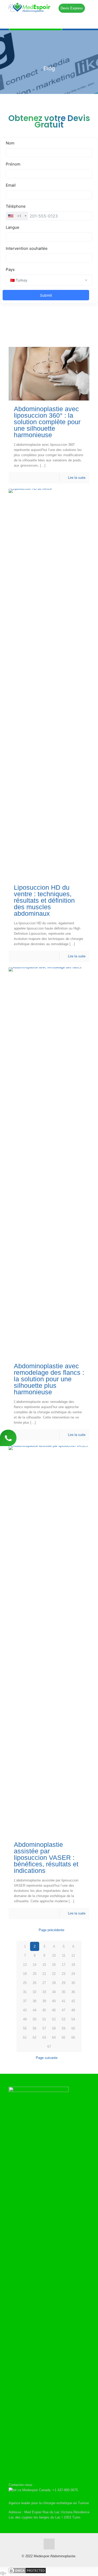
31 (25, 1992)
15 (44, 1965)
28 (54, 1983)
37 (25, 2001)
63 (44, 2037)
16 (54, 1965)
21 (44, 1974)
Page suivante (47, 2058)
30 (73, 1983)
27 (44, 1983)
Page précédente (51, 1930)
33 (44, 1992)
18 (73, 1965)
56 (34, 2028)
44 (34, 2010)
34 (54, 1992)
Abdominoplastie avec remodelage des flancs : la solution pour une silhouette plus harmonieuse (49, 1379)
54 (73, 2019)
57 (44, 2028)
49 (25, 2019)
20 (34, 1974)
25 (25, 1983)
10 (54, 1955)
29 (64, 1983)
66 (73, 2037)
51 (44, 2019)
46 (54, 2010)
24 (73, 1974)
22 (54, 1974)
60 (73, 2028)
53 (64, 2019)
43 (25, 2010)
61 (25, 2037)
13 (25, 1965)
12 (73, 1955)
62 (34, 2037)
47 (64, 2010)
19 (25, 1974)
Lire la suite (77, 478)
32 (34, 1992)
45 (44, 2010)
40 (54, 2001)
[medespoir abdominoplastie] (49, 8)
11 (64, 1955)
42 (73, 2001)
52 (54, 2019)
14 (34, 1965)
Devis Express (72, 8)
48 (73, 2010)
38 (34, 2001)
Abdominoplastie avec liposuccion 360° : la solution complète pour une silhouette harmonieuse (47, 422)
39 (44, 2001)
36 (73, 1992)
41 (64, 2001)
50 (34, 2019)
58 (54, 2028)
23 (64, 1974)
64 (54, 2037)
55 (25, 2028)
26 (34, 1983)
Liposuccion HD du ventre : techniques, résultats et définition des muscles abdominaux (44, 900)
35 (64, 1992)
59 (64, 2028)
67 (49, 2047)
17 (64, 1965)
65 (64, 2037)
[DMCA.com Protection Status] (27, 2573)
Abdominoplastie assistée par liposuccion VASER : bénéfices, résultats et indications (46, 1858)
